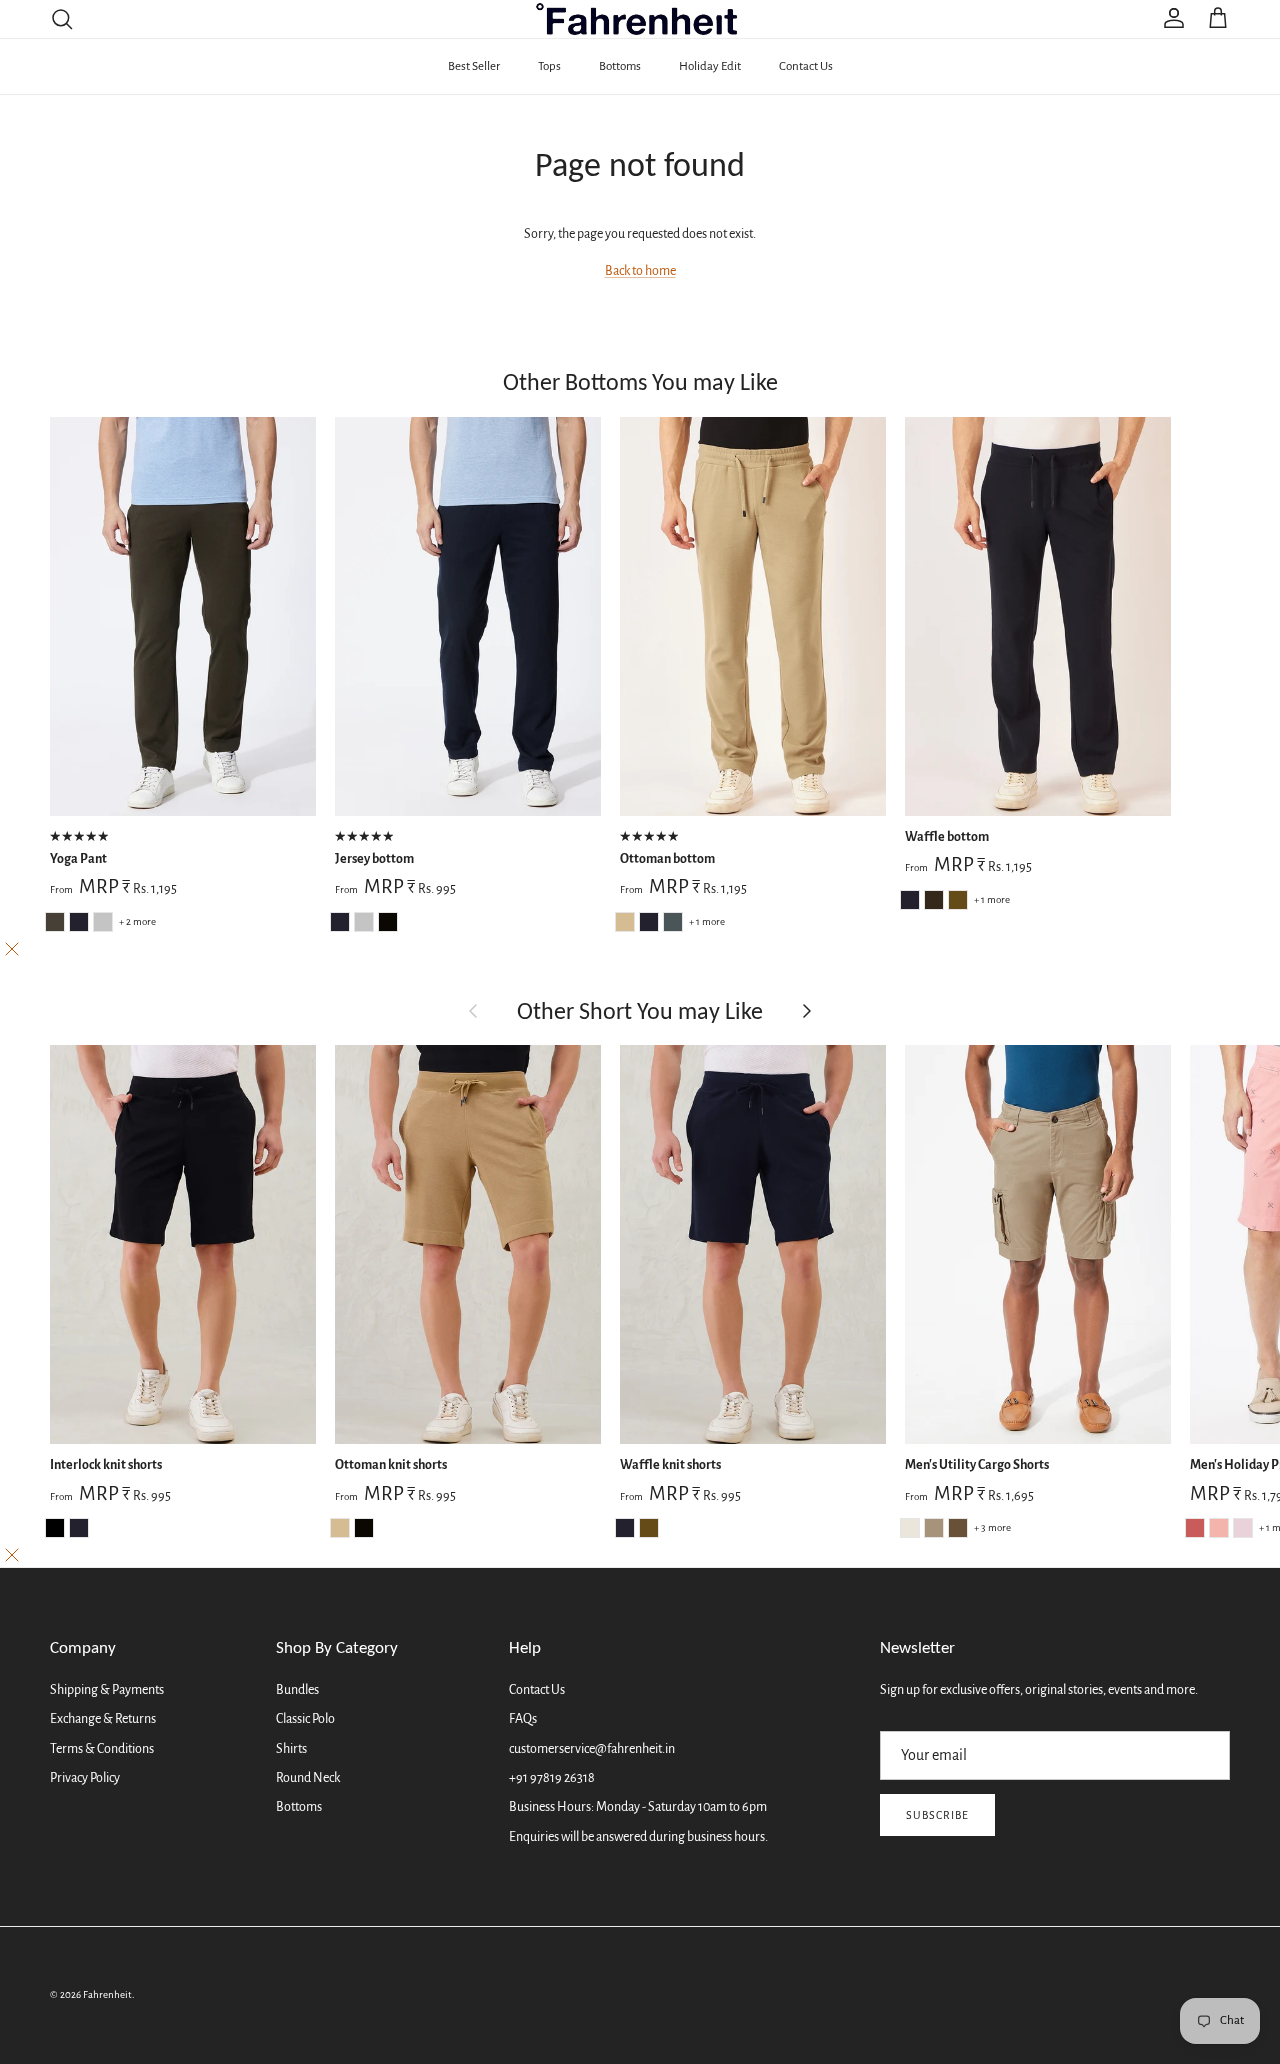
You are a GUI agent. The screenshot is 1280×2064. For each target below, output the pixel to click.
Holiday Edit (710, 66)
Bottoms (620, 66)
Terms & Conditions (102, 1749)
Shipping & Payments (107, 1690)
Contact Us (806, 66)
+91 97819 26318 (552, 1778)
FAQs (523, 1719)
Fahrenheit (107, 1994)
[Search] (62, 19)
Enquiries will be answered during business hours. (638, 1837)
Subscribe (937, 1815)
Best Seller (474, 66)
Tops (549, 66)
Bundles (297, 1690)
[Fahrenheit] (640, 19)
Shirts (291, 1749)
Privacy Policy (85, 1778)
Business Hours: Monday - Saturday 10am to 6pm (638, 1807)
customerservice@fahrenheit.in (592, 1749)
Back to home (640, 271)
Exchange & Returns (103, 1719)
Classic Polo (305, 1719)
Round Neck (308, 1778)
